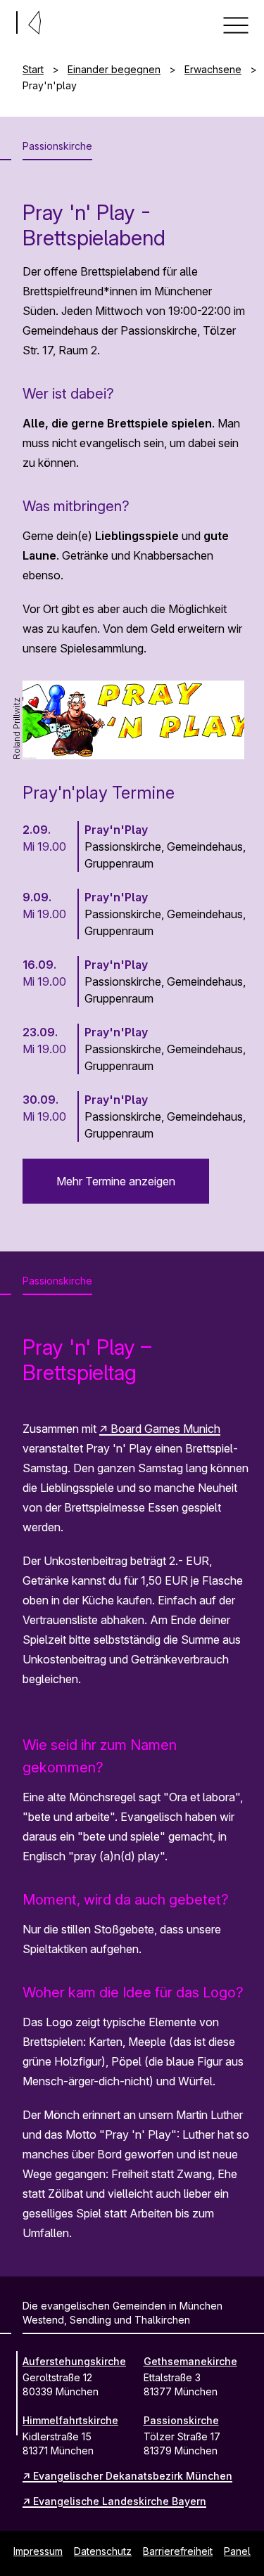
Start (33, 69)
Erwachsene (213, 69)
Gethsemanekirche (190, 2361)
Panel (237, 2551)
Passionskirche (181, 2420)
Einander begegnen (114, 69)
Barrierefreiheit (178, 2551)
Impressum (38, 2551)
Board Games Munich (165, 1429)
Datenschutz (103, 2551)
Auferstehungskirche (74, 2361)
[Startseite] (6, 20)
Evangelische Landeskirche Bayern (120, 2501)
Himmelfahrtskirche (70, 2420)
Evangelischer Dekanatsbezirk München (133, 2476)
